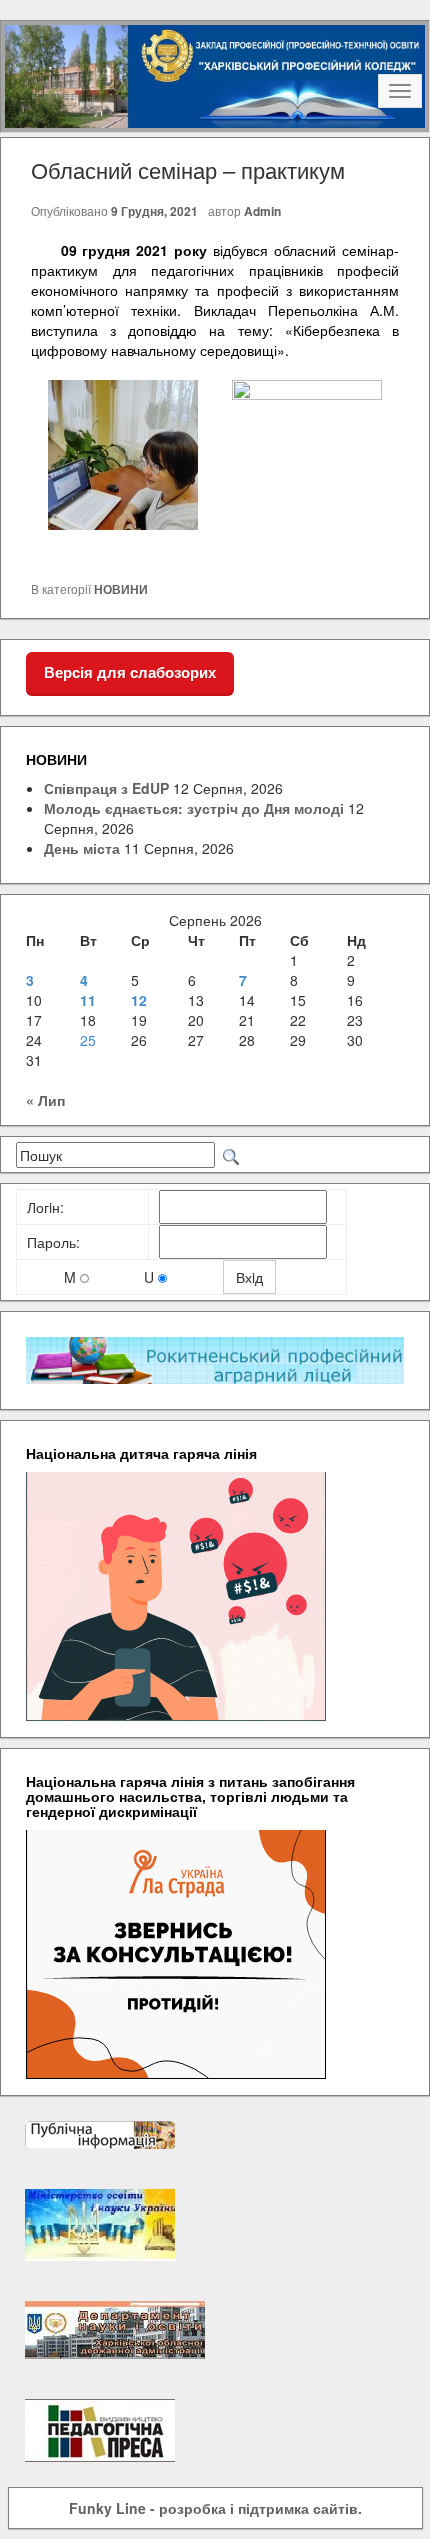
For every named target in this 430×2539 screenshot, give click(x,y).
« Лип (45, 1100)
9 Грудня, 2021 (154, 211)
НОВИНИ (121, 589)
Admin (262, 211)
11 (88, 1000)
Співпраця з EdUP (106, 788)
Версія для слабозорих (130, 672)
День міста (82, 848)
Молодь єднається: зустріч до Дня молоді (194, 808)
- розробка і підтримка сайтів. (215, 2508)
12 (139, 1000)
